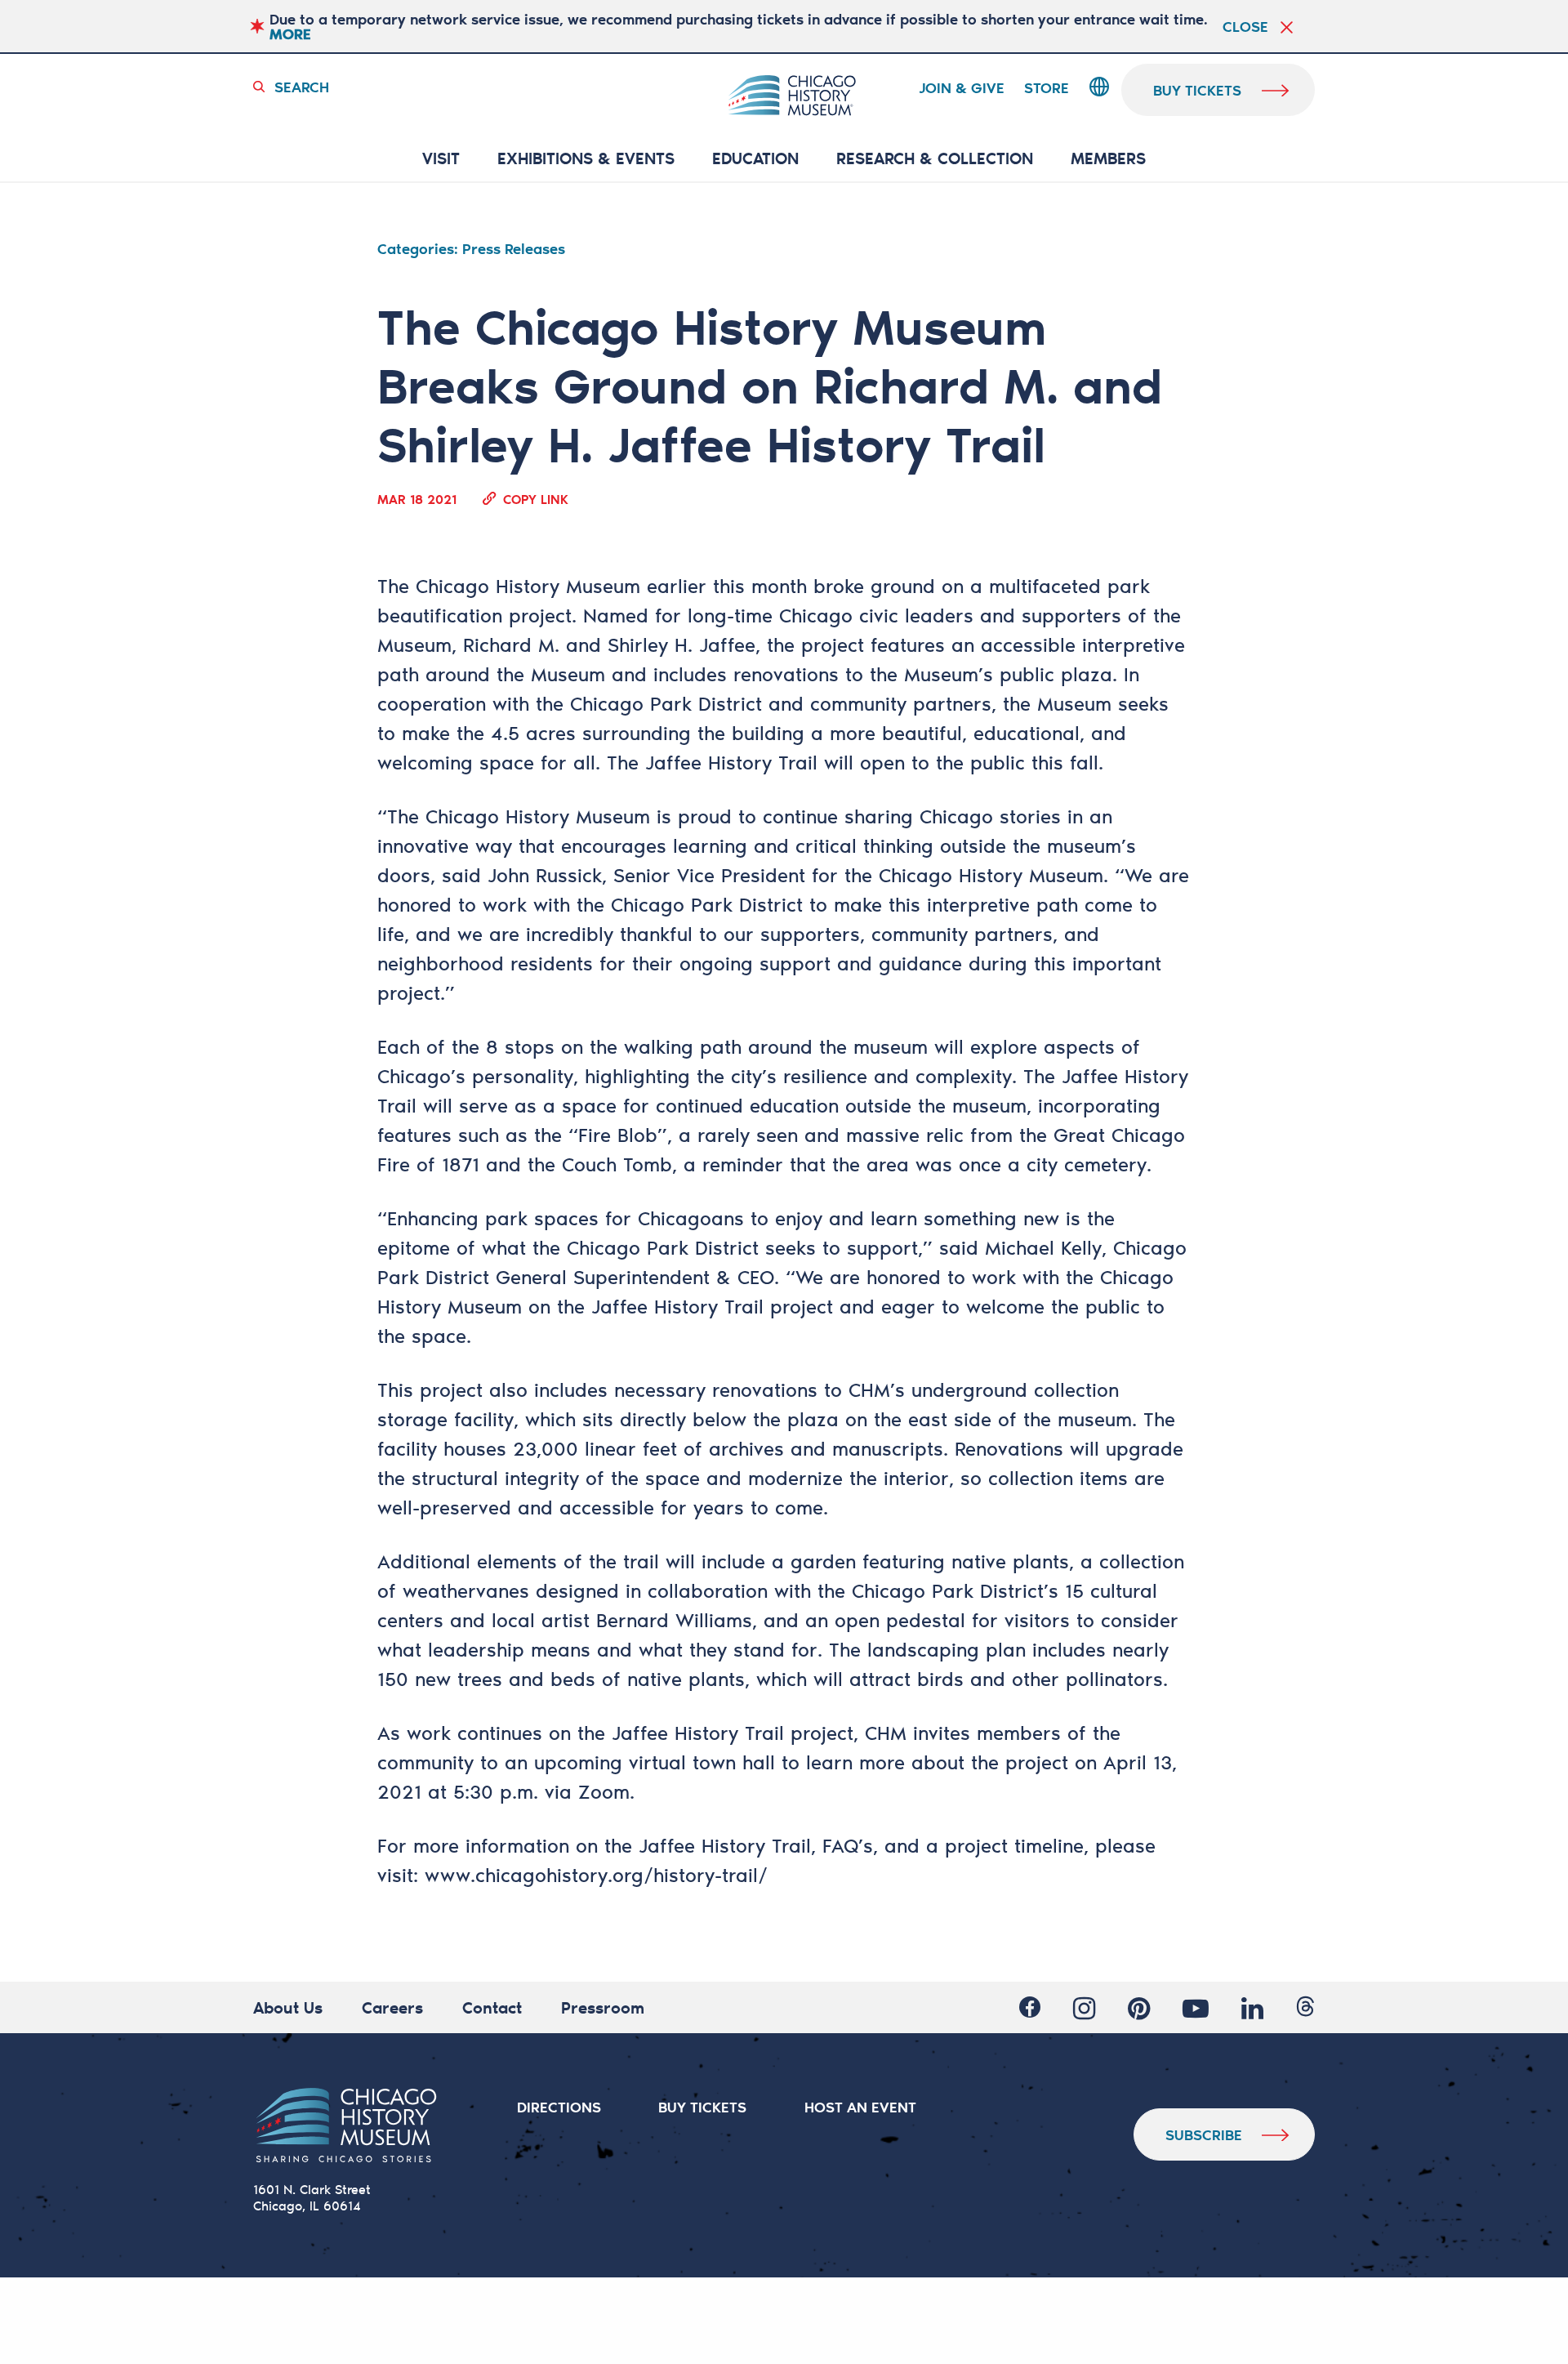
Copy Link (536, 498)
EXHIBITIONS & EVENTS (586, 159)
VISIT (441, 159)
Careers (392, 2007)
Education (755, 159)
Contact (492, 2007)
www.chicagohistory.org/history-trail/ (596, 1875)
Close (1245, 26)
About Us (288, 2007)
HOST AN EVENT (860, 2107)
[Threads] (1305, 2008)
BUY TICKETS (702, 2107)
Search (302, 87)
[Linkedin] (1252, 2008)
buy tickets (1197, 90)
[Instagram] (1084, 2008)
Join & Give (962, 88)
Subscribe (1204, 2134)
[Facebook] (1030, 2008)
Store (1047, 88)
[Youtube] (1196, 2008)
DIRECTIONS (559, 2107)
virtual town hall (702, 1762)
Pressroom (603, 2007)
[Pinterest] (1139, 2008)
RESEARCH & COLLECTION (935, 159)
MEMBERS (1108, 159)
